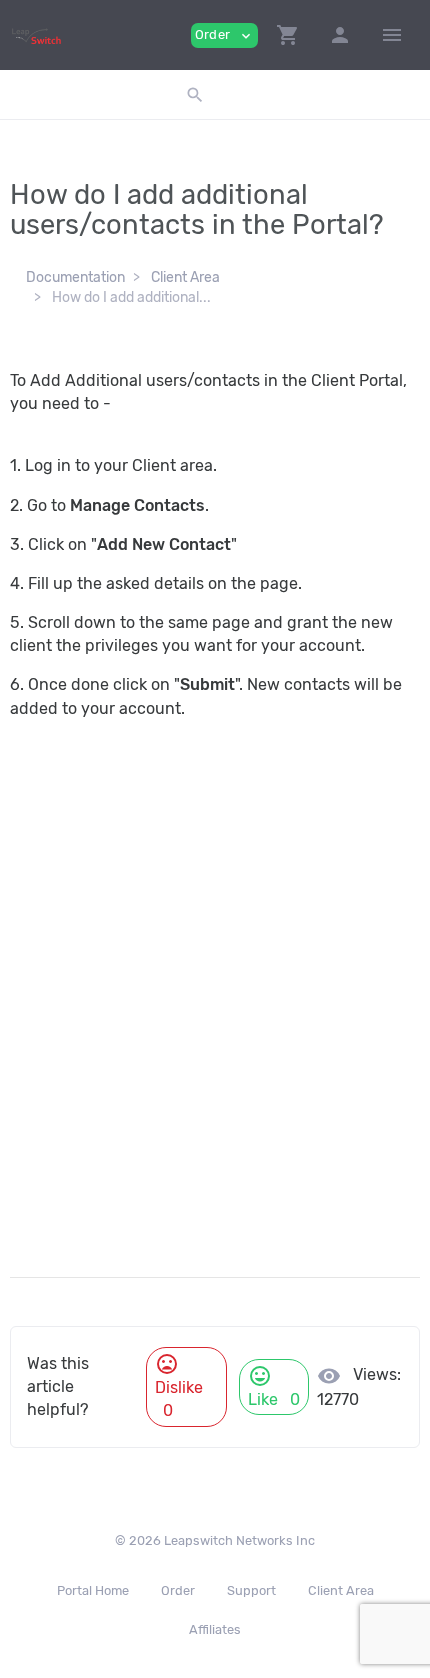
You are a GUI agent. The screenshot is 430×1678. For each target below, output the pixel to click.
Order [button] (224, 35)
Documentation (75, 277)
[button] (288, 35)
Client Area (185, 277)
